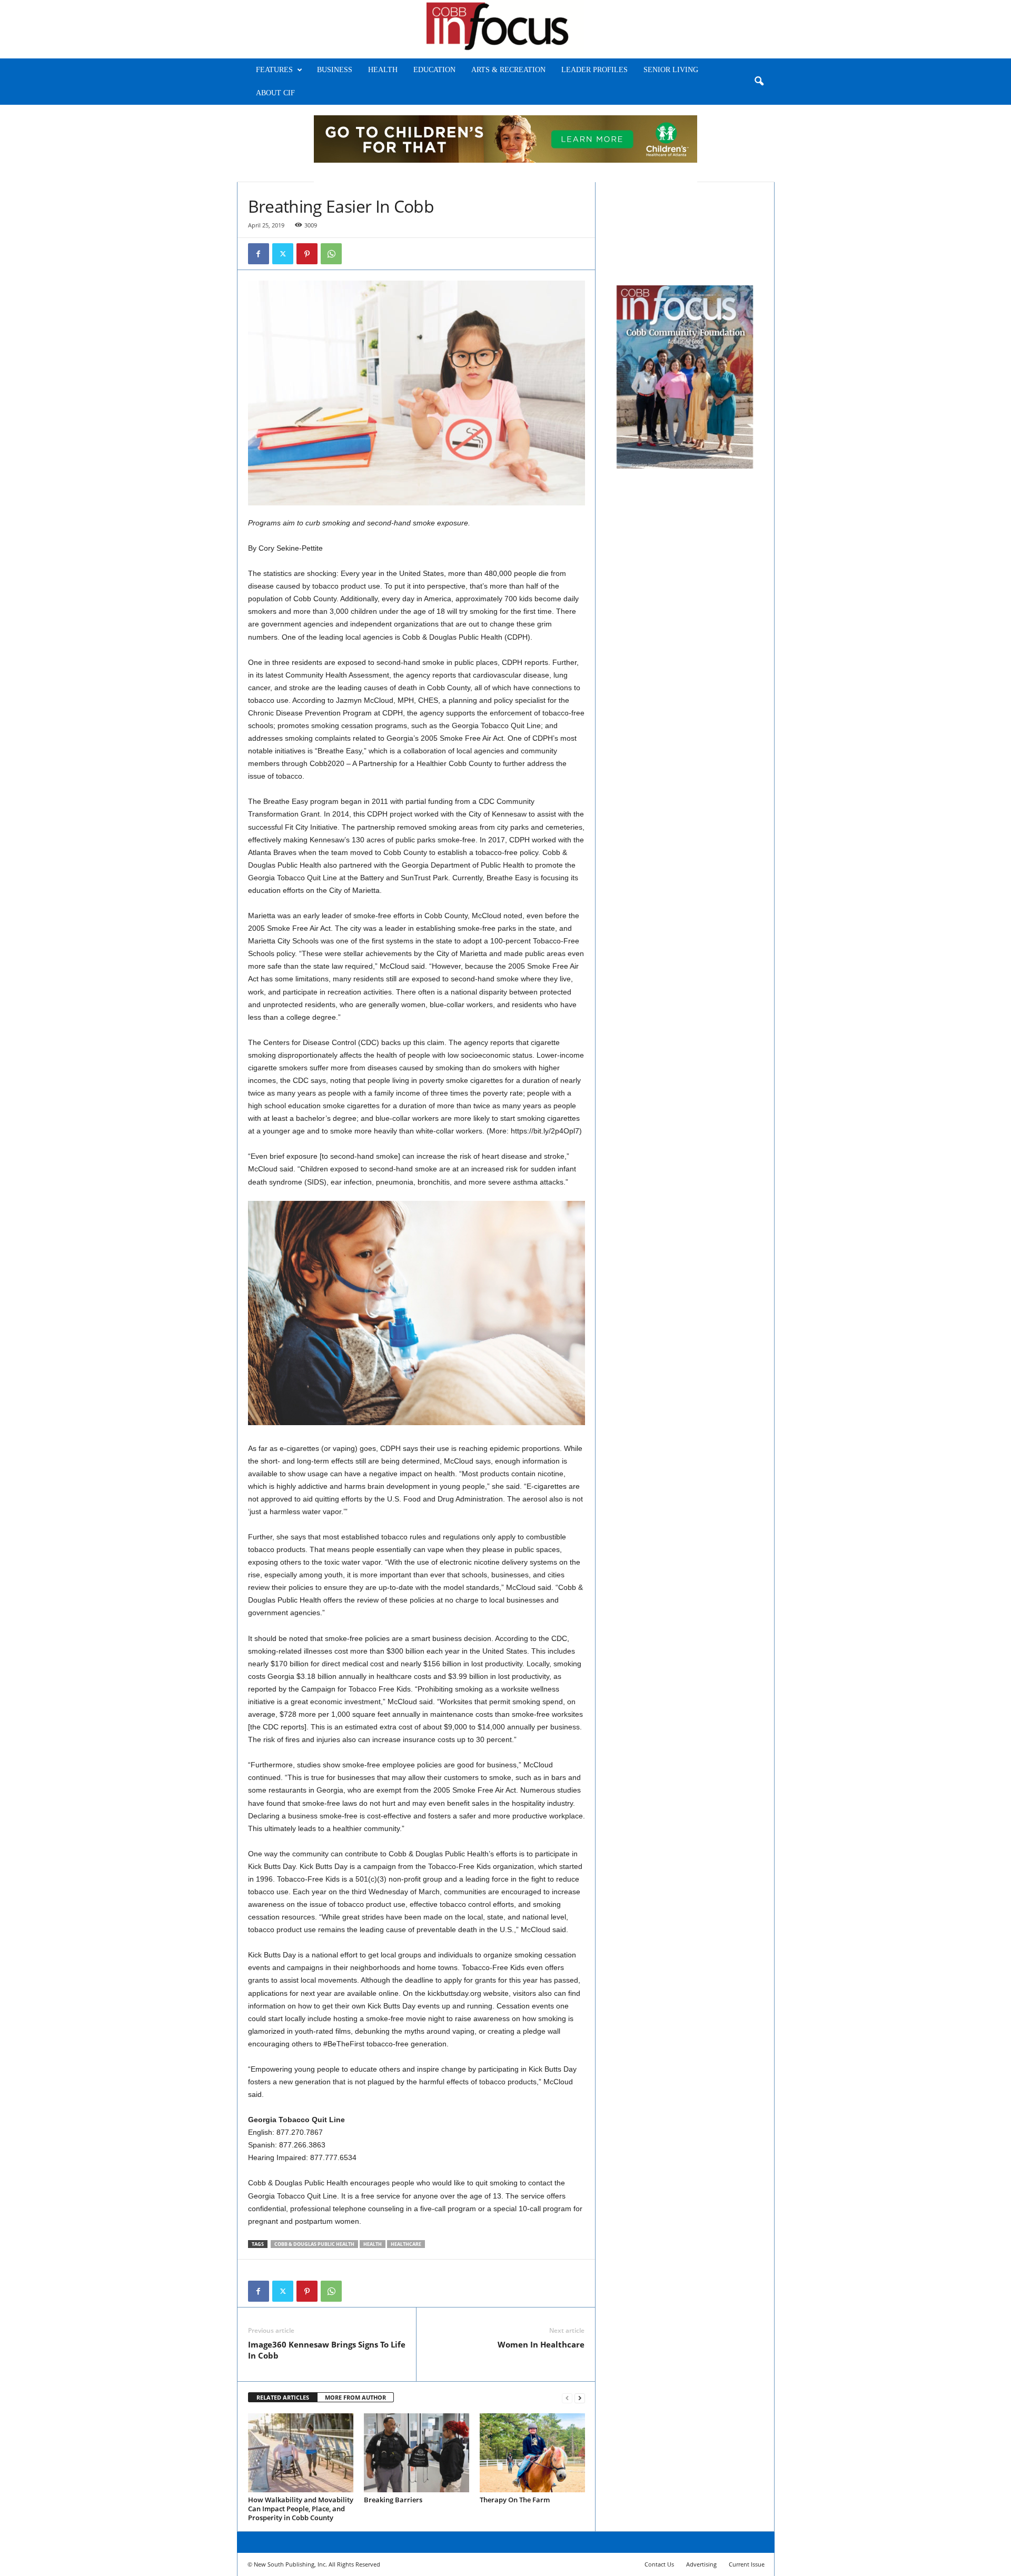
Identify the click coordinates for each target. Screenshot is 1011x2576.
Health (383, 70)
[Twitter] (283, 254)
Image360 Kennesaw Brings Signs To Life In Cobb (327, 2350)
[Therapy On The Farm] (532, 2453)
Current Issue (747, 2564)
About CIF (275, 93)
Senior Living (671, 70)
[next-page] (580, 2398)
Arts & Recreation (508, 70)
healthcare (406, 2244)
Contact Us (659, 2564)
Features (274, 70)
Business (335, 70)
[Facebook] (259, 254)
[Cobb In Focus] (506, 29)
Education (434, 70)
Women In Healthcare (541, 2344)
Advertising (701, 2564)
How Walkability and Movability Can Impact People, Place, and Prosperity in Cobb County (301, 2509)
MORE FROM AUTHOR (355, 2397)
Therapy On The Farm (515, 2500)
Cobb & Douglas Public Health (314, 2244)
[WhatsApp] (331, 254)
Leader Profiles (594, 70)
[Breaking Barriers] (417, 2453)
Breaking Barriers (393, 2500)
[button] (759, 82)
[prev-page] (567, 2398)
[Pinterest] (307, 254)
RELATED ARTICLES (283, 2397)
